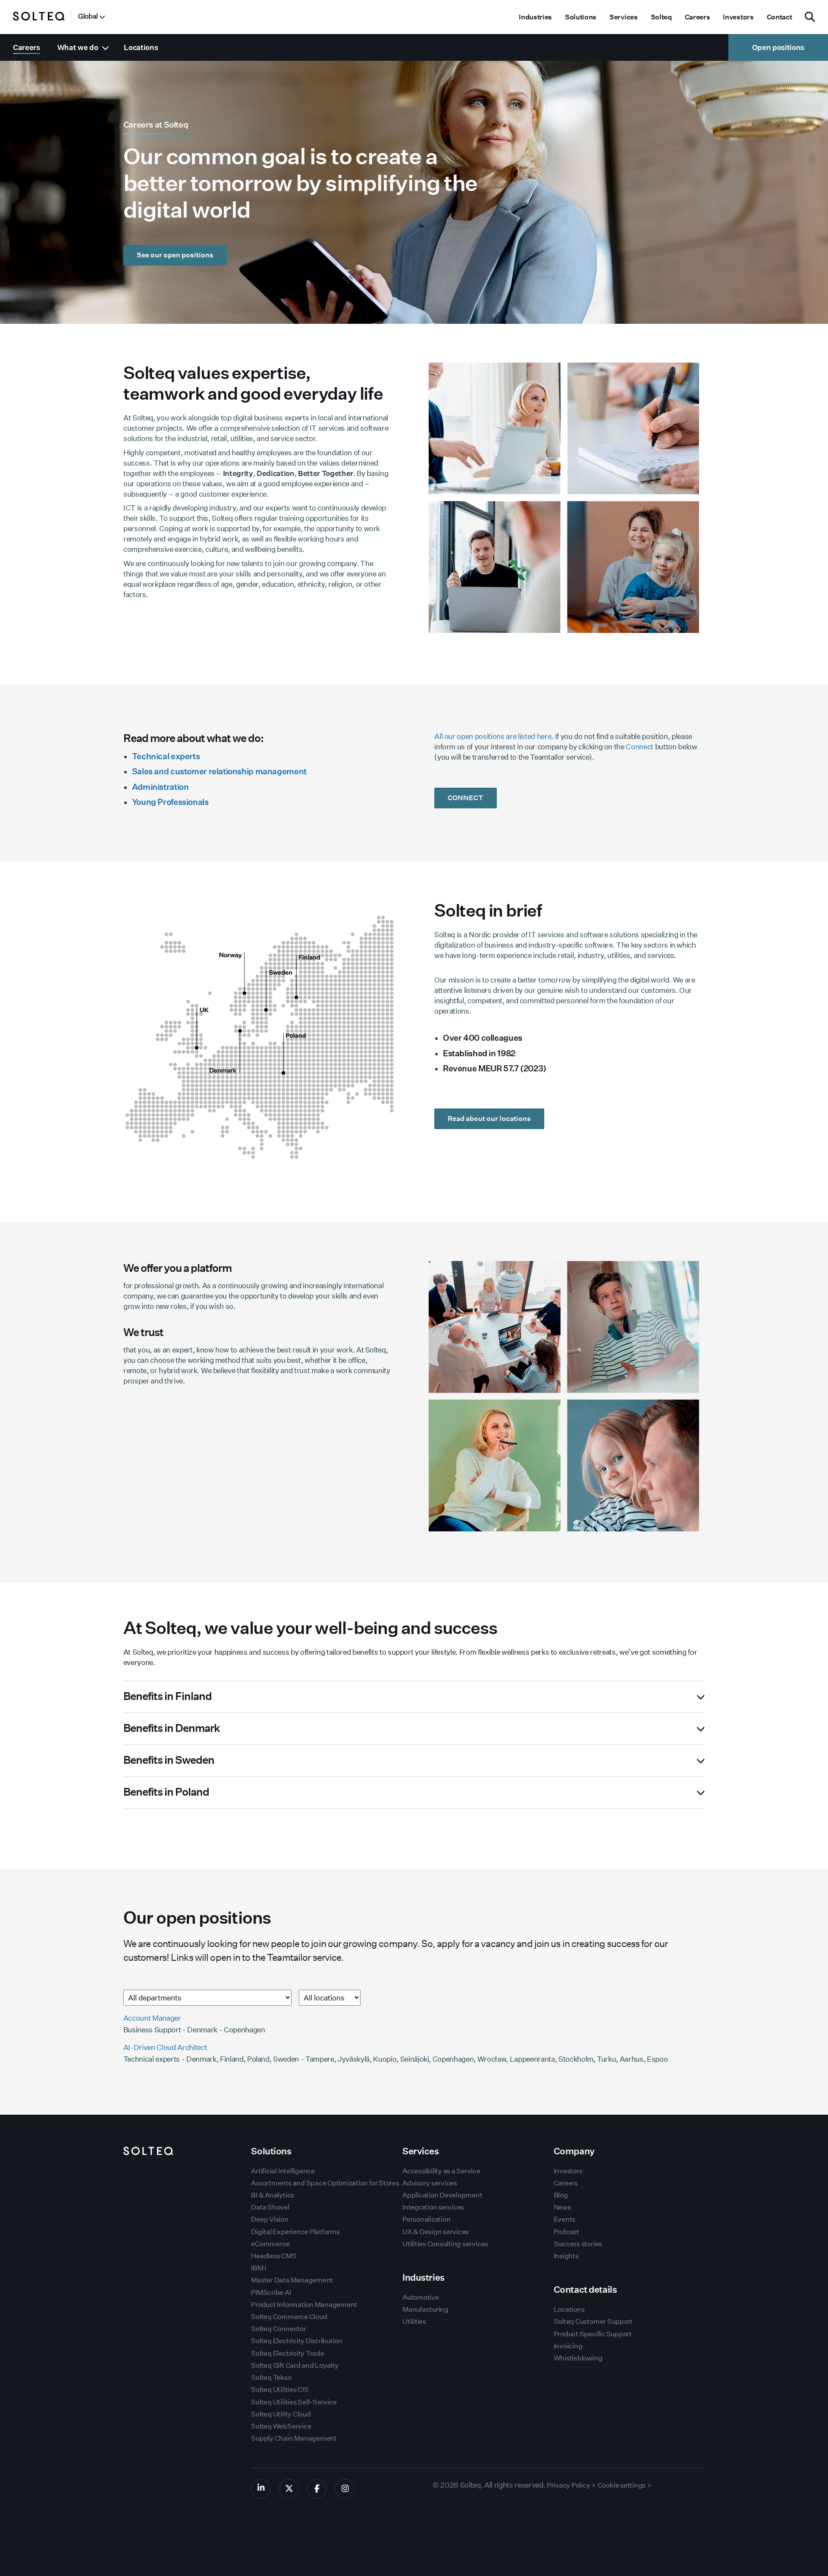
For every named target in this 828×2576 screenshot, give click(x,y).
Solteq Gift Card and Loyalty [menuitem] (295, 2365)
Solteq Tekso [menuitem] (271, 2377)
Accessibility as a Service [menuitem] (441, 2171)
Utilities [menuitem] (414, 2321)
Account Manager (152, 2018)
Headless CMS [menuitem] (274, 2256)
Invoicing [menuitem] (568, 2346)
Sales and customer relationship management (219, 771)
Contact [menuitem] (779, 17)
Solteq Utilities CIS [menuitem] (280, 2390)
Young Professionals (170, 802)
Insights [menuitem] (566, 2256)
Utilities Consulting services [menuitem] (445, 2244)
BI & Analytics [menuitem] (273, 2195)
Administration (160, 787)
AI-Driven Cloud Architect (165, 2047)
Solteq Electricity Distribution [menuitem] (297, 2341)
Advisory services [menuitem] (430, 2183)
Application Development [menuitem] (442, 2195)
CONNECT (466, 798)
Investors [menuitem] (738, 17)
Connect (640, 747)
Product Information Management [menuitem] (304, 2305)
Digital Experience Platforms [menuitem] (295, 2232)
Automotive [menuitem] (421, 2297)
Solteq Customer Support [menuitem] (593, 2321)
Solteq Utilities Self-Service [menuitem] (294, 2402)
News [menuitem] (562, 2207)
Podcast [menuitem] (566, 2232)
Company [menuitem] (574, 2151)
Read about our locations (489, 1119)
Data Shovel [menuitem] (270, 2207)
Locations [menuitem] (141, 47)
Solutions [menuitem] (581, 17)
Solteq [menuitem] (661, 17)
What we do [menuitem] (78, 47)
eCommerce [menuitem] (270, 2244)
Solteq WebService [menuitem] (281, 2426)
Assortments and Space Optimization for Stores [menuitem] (325, 2183)
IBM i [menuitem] (259, 2268)
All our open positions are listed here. (494, 736)
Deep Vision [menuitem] (270, 2219)
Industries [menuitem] (535, 17)
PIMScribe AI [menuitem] (271, 2293)
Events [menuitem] (565, 2219)
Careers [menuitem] (698, 17)
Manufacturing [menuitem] (425, 2309)
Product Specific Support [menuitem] (593, 2334)
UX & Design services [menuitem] (436, 2232)
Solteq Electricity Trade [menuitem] (287, 2353)
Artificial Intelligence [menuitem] (283, 2171)
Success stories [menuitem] (578, 2244)
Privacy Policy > (571, 2485)
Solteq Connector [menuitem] (278, 2329)
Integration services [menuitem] (433, 2207)
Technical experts (166, 756)
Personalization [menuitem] (426, 2219)
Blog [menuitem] (561, 2195)
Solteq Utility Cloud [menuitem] (281, 2414)
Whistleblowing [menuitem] (578, 2358)
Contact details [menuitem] (585, 2290)
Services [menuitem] (623, 17)
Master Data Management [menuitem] (292, 2280)
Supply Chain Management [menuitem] (294, 2438)
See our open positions (175, 255)
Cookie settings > (625, 2485)
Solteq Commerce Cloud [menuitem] (289, 2317)
